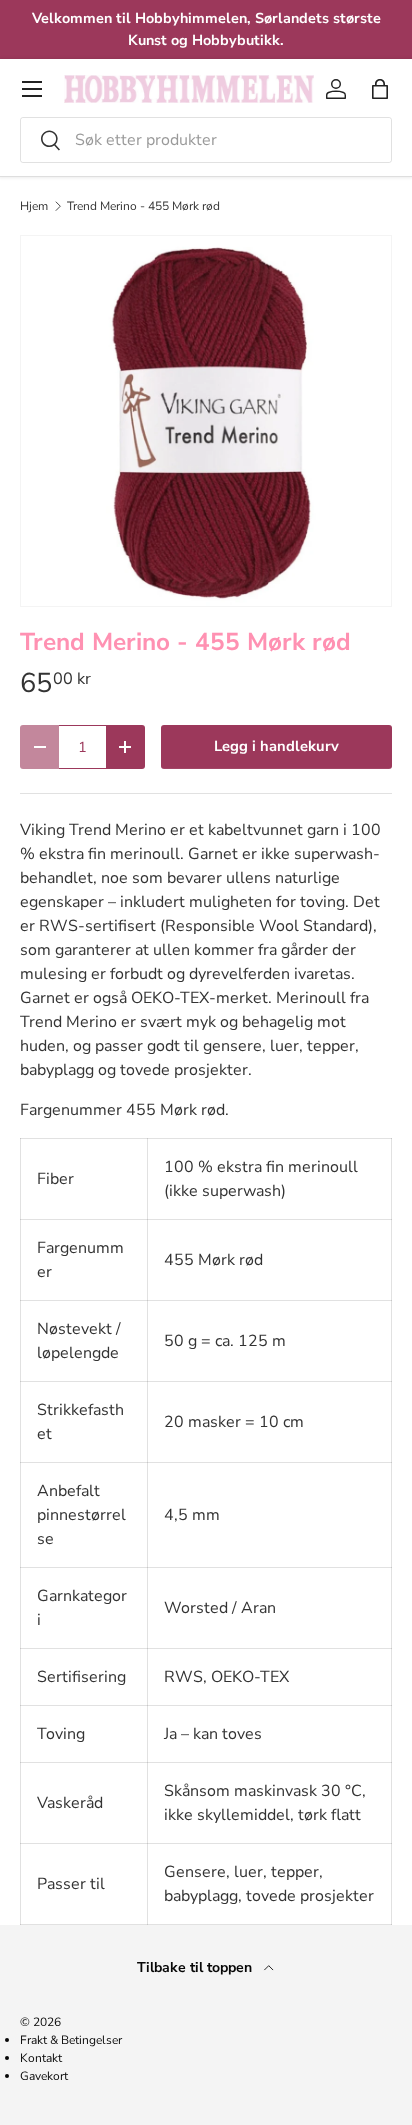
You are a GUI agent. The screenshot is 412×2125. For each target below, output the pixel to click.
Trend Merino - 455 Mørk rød (143, 206)
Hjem (34, 206)
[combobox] (206, 140)
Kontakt (41, 2058)
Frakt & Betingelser (71, 2040)
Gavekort (44, 2076)
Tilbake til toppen (196, 1967)
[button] (380, 89)
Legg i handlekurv (276, 746)
